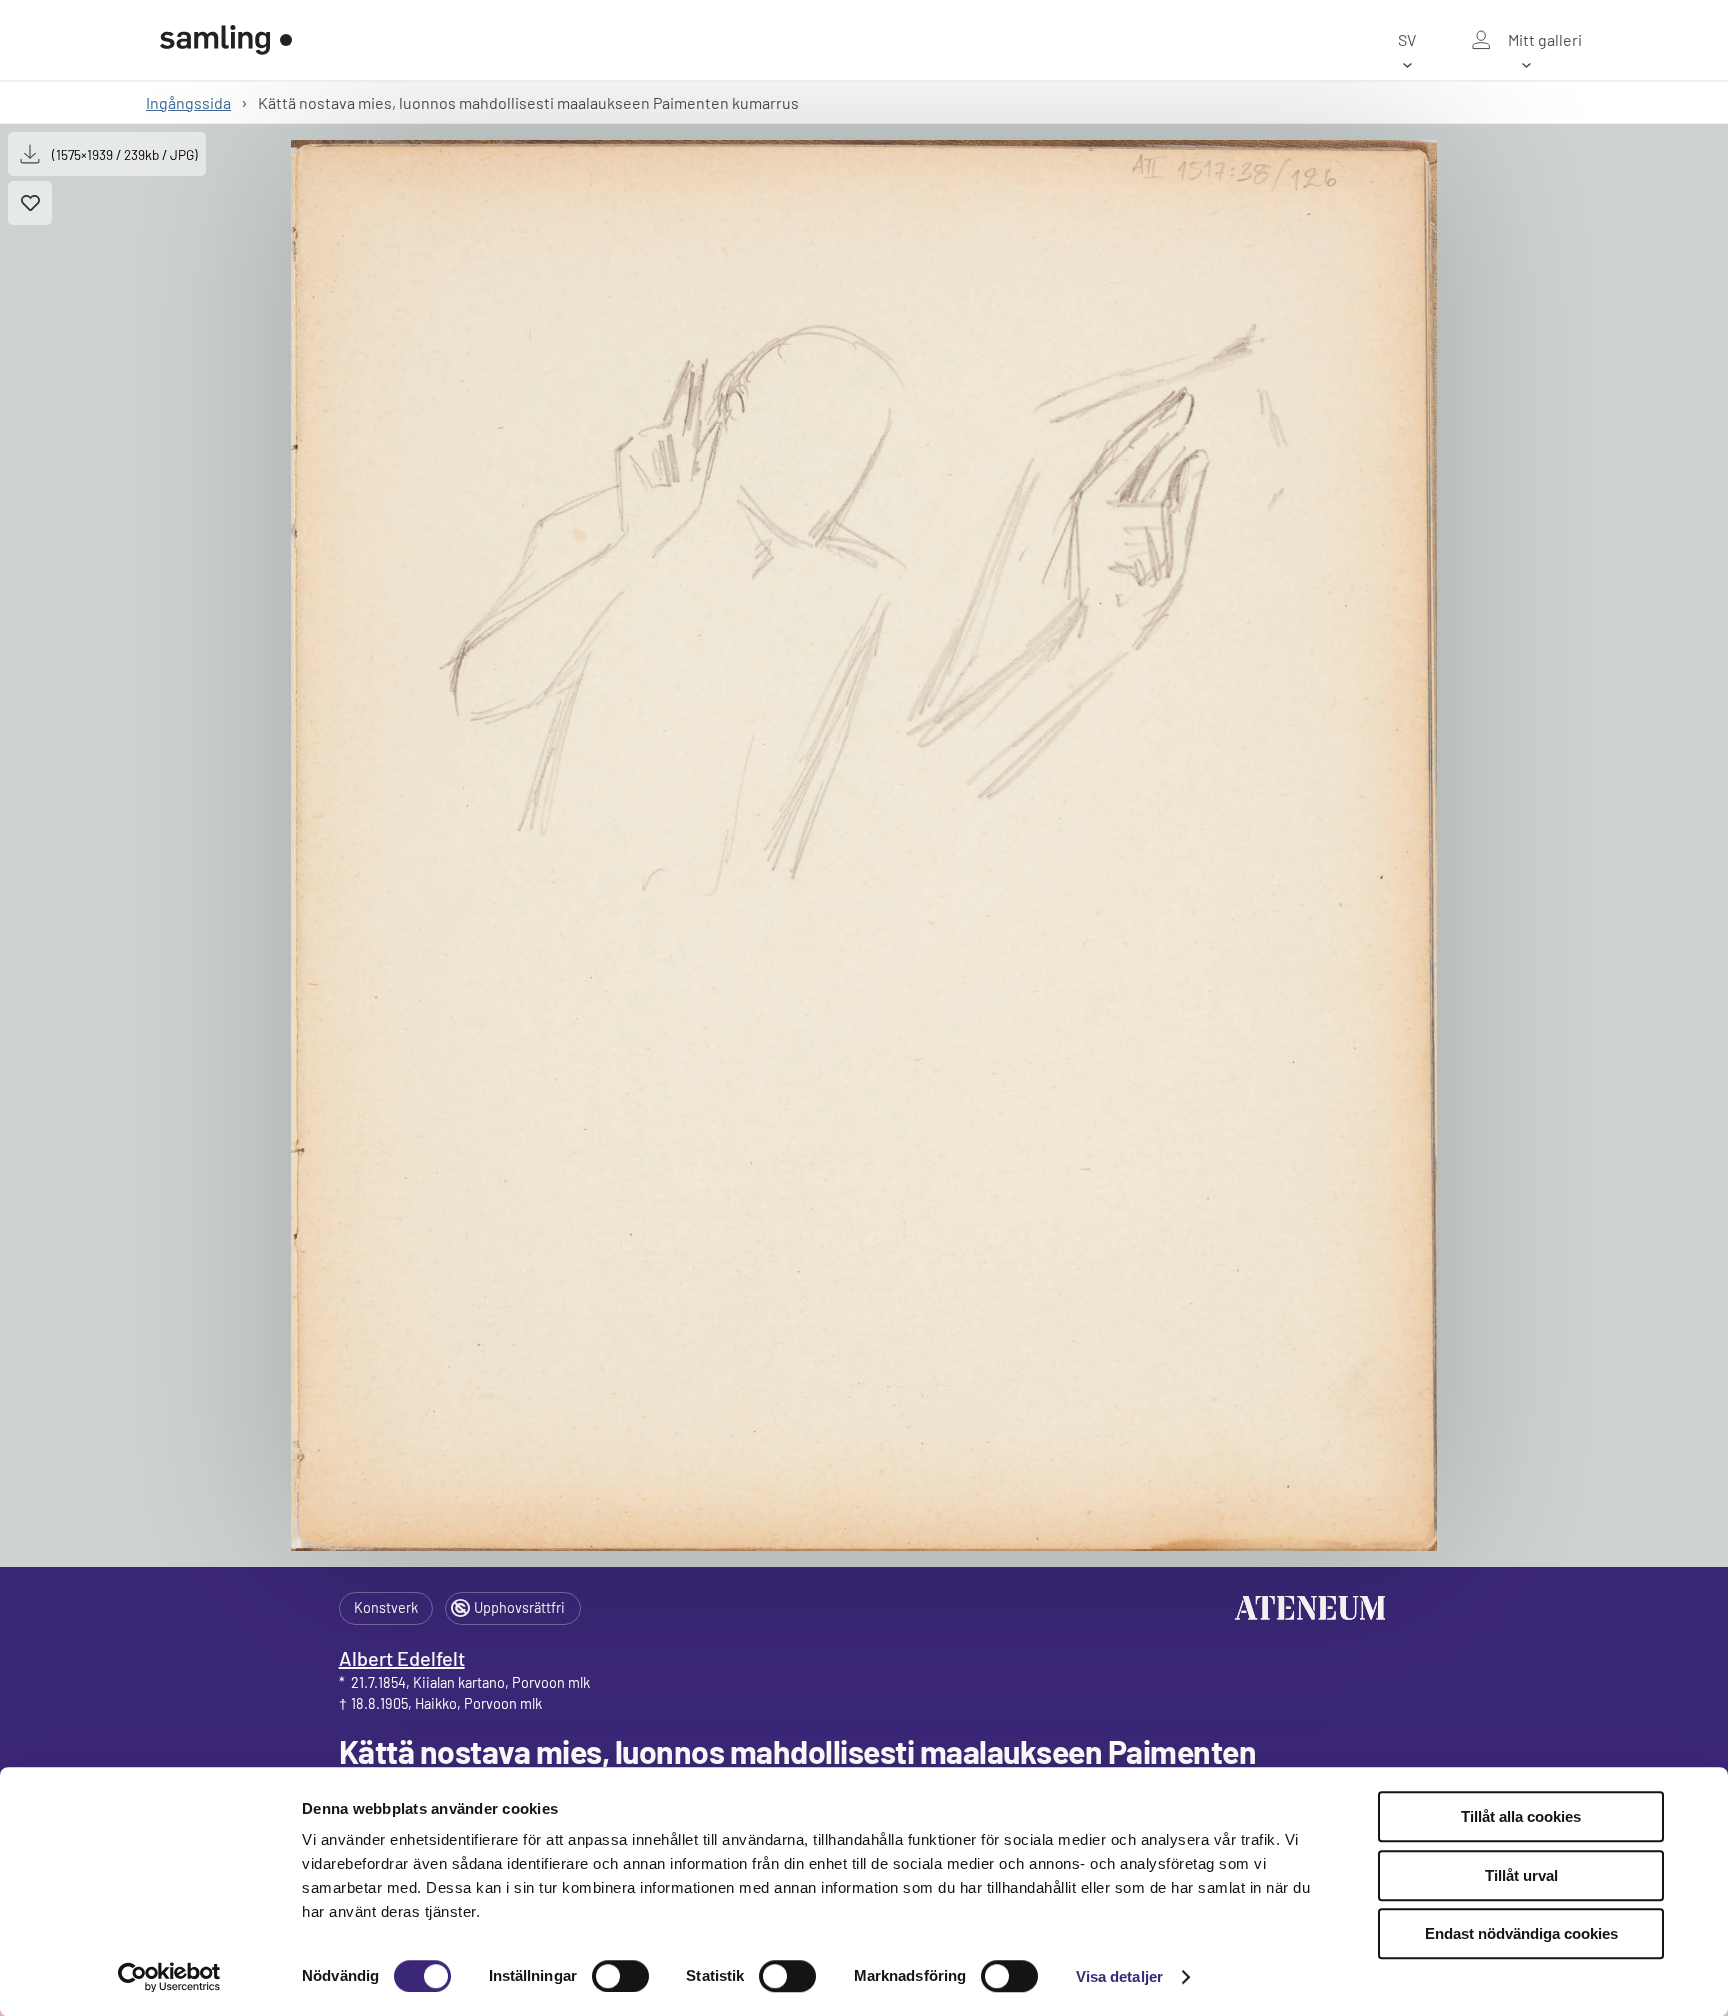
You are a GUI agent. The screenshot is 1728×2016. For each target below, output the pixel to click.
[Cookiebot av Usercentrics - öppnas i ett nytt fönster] (169, 1977)
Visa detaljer (1119, 1976)
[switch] (620, 1976)
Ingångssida (188, 102)
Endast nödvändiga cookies (1521, 1933)
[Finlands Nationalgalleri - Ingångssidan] (226, 40)
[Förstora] (864, 845)
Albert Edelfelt (402, 1658)
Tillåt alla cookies (1521, 1816)
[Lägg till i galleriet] (30, 203)
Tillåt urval (1521, 1875)
